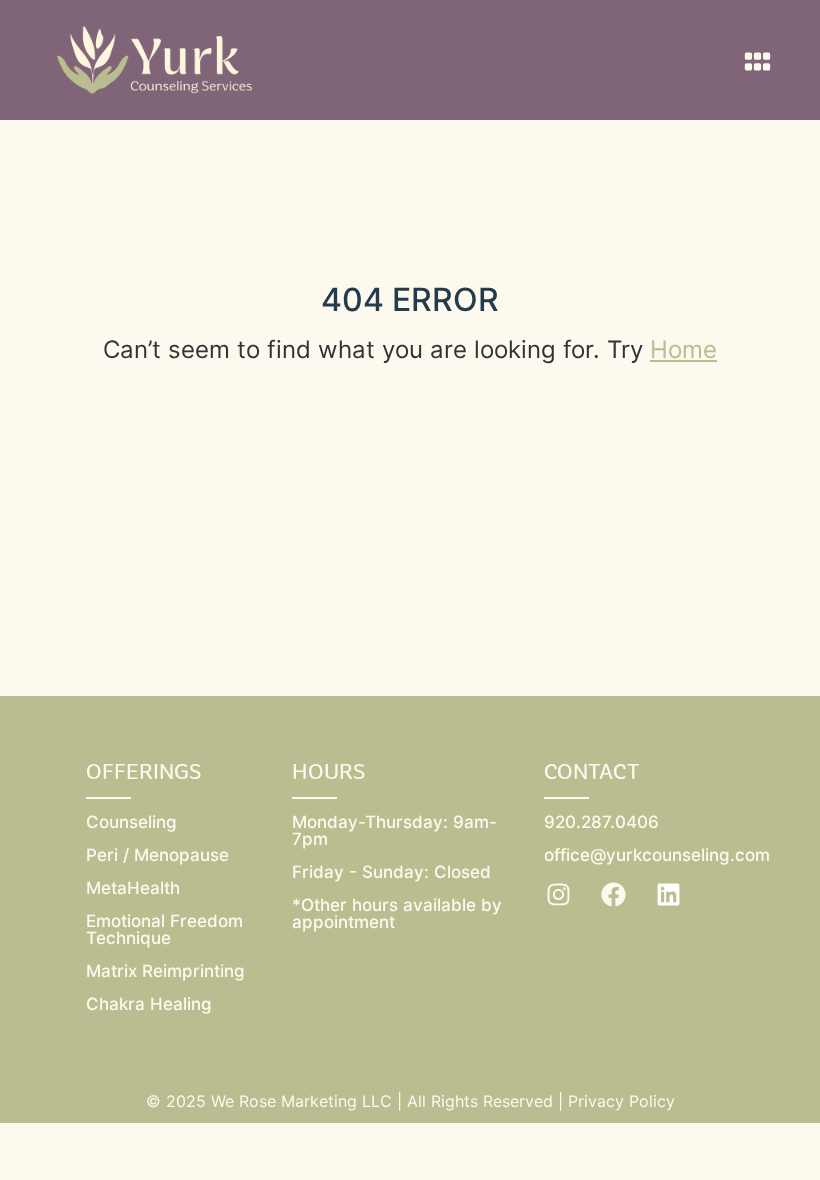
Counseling (131, 822)
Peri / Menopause (157, 855)
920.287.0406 (601, 822)
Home (683, 349)
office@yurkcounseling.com (657, 855)
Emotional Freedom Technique (164, 929)
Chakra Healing (149, 1004)
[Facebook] (614, 895)
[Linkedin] (669, 895)
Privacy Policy (621, 1101)
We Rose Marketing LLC (301, 1101)
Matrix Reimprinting (165, 971)
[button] (758, 62)
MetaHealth (133, 888)
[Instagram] (559, 895)
